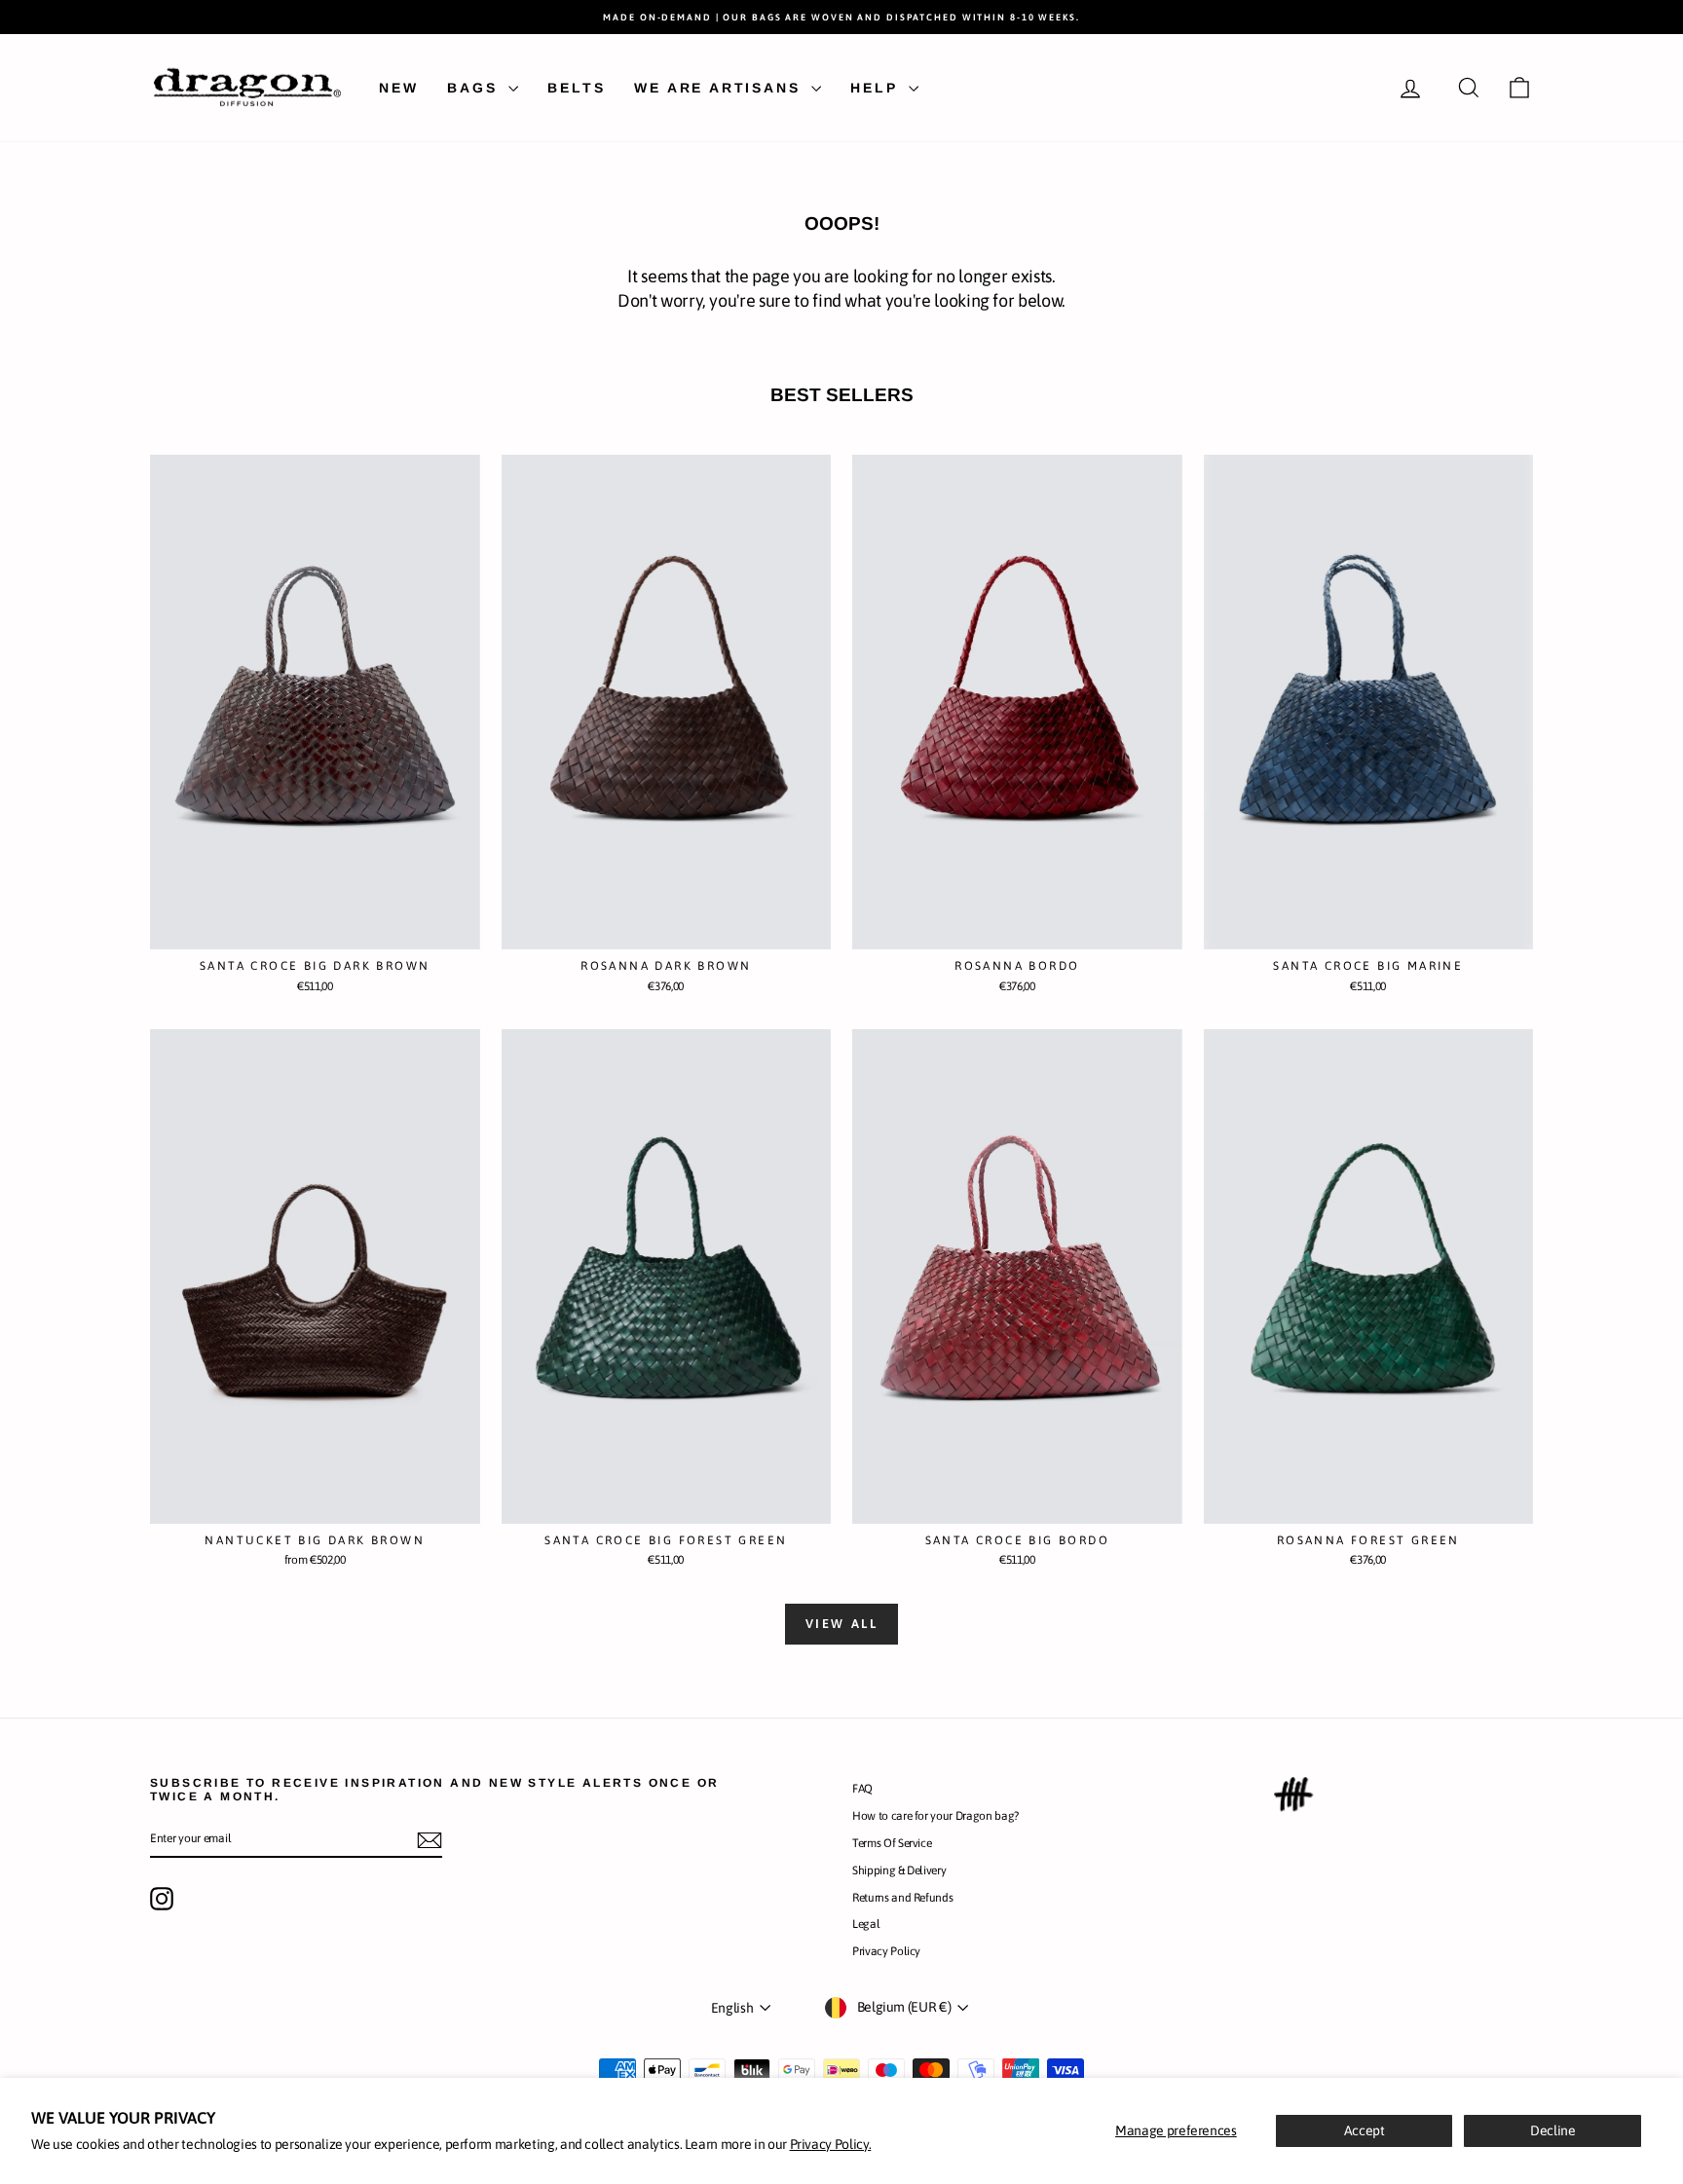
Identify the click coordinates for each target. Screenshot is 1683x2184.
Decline (1553, 2130)
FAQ (862, 1789)
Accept (1365, 2130)
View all (842, 1624)
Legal (866, 1924)
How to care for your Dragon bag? (935, 1816)
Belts (576, 88)
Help (877, 88)
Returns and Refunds (902, 1898)
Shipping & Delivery (899, 1870)
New (398, 88)
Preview (315, 929)
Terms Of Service (892, 1843)
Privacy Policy (886, 1951)
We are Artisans (720, 88)
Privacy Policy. (831, 2144)
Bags (475, 88)
